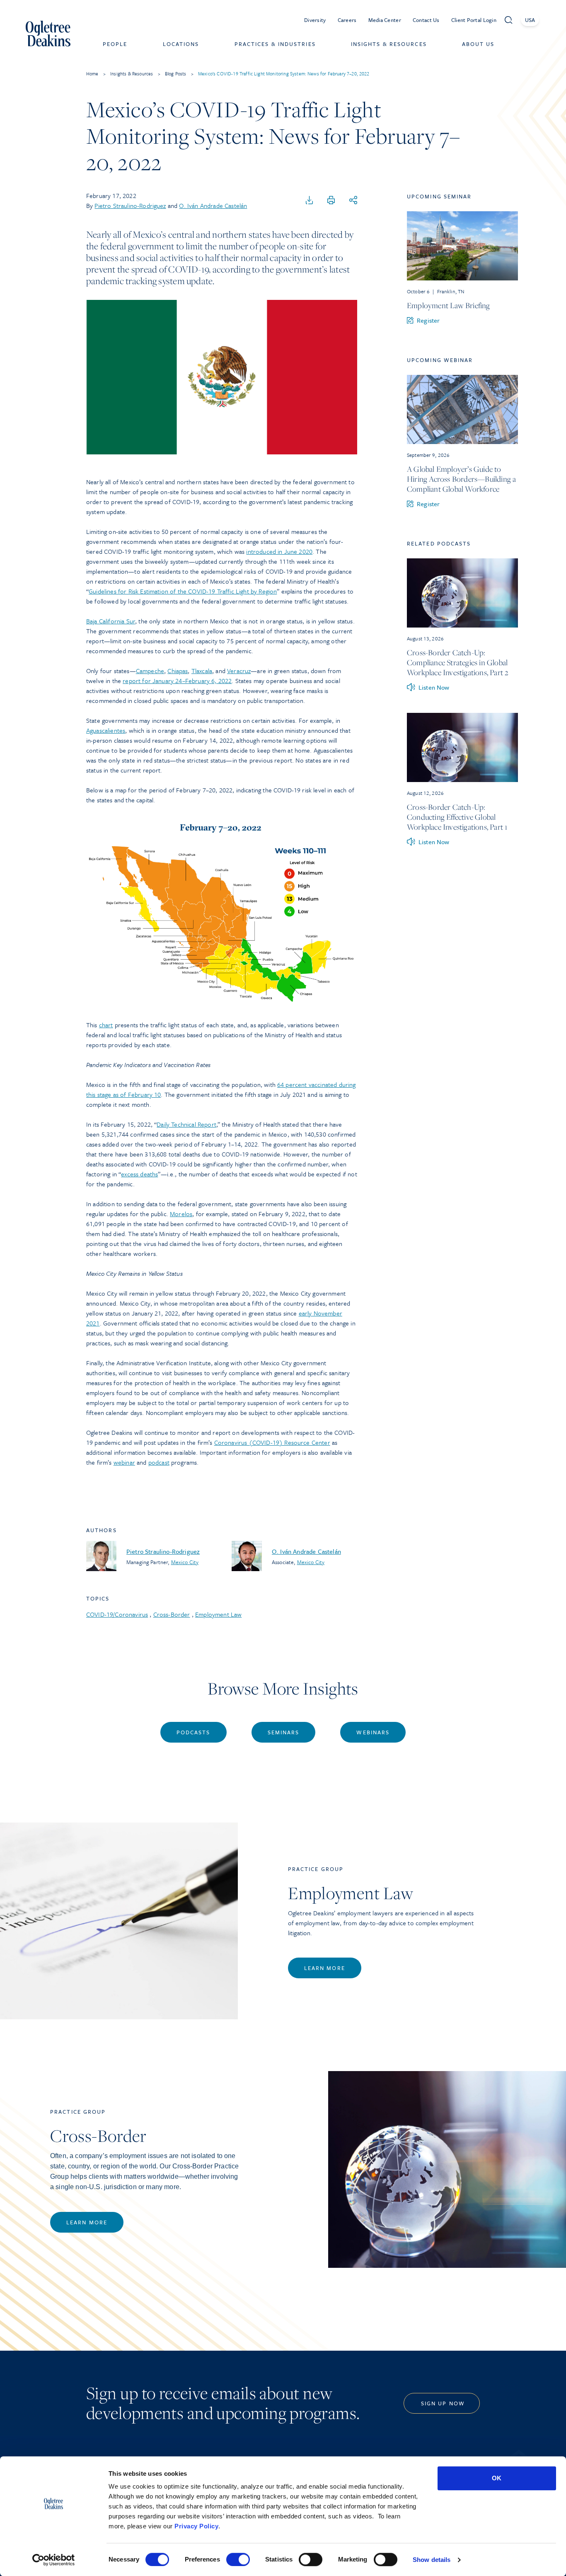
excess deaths (139, 1174)
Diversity (315, 20)
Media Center (385, 20)
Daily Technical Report (186, 1124)
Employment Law (218, 1614)
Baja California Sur (111, 621)
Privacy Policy (196, 2526)
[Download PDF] (310, 200)
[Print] (331, 200)
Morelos (181, 1214)
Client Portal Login (474, 20)
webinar (124, 1462)
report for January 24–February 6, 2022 (177, 681)
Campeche (150, 671)
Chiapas (178, 671)
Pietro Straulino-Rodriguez (130, 205)
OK (497, 2478)
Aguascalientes (106, 730)
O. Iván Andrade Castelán (213, 205)
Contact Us (426, 20)
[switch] (238, 2559)
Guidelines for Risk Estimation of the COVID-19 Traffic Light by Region (183, 591)
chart (106, 1025)
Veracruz (239, 671)
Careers (347, 20)
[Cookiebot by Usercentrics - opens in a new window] (54, 2560)
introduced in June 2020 (279, 551)
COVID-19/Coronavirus (117, 1614)
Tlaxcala (202, 671)
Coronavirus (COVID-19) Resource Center (272, 1442)
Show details (432, 2560)
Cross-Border (172, 1614)
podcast (159, 1462)
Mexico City (185, 1562)
